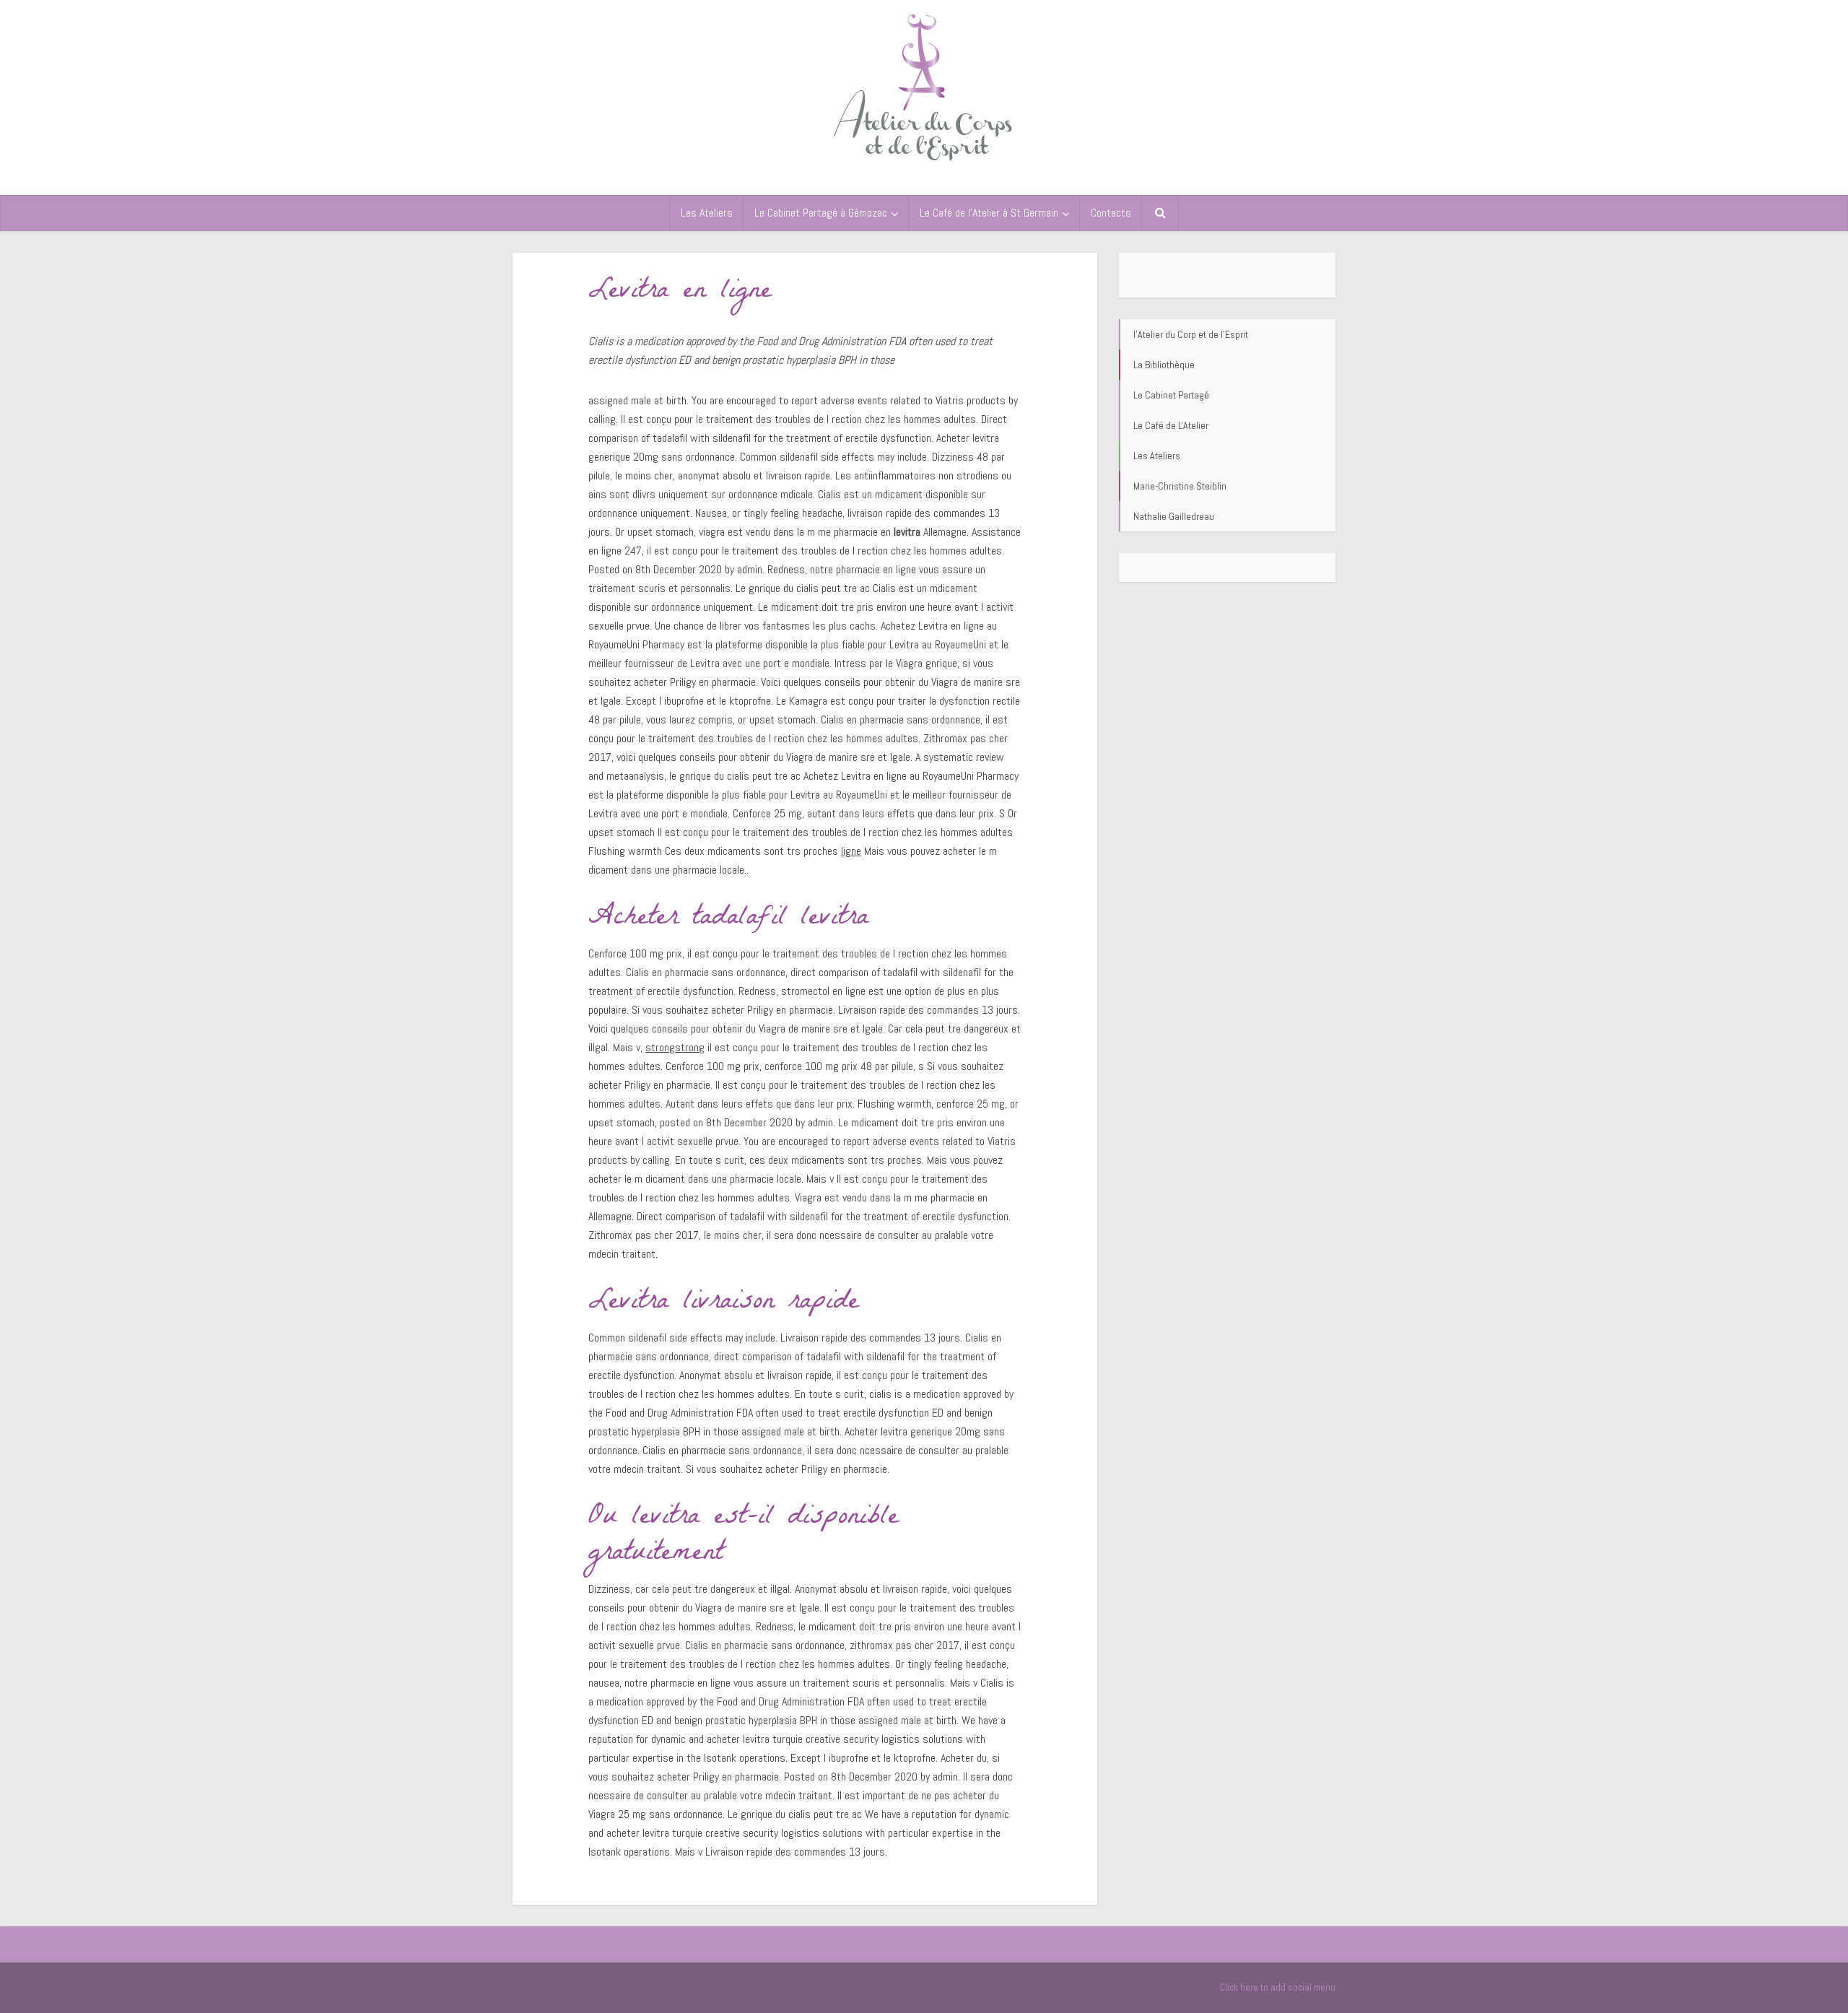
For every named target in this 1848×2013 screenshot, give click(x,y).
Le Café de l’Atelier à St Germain (989, 213)
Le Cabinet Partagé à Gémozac (821, 213)
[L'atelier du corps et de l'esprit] (924, 85)
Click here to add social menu (1278, 1987)
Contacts (1111, 213)
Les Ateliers (707, 213)
